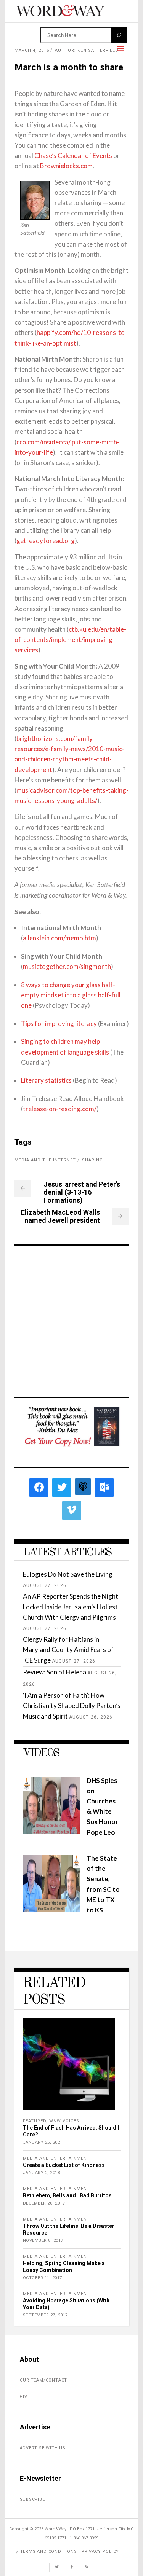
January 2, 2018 (42, 2173)
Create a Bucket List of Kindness (64, 2165)
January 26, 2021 (43, 2142)
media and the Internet (45, 1160)
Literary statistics (46, 1080)
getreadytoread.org (46, 541)
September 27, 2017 (45, 2315)
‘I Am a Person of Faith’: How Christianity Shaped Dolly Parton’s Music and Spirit (72, 1705)
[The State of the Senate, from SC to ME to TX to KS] (51, 1909)
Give (25, 2397)
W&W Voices (64, 2121)
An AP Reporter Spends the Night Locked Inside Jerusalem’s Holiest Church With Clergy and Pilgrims (71, 1607)
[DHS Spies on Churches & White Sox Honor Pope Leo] (51, 1832)
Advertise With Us (43, 2448)
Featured (35, 2121)
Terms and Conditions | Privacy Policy (70, 2551)
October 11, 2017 (43, 2278)
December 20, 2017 (44, 2203)
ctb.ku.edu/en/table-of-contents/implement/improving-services (70, 640)
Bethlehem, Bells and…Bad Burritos (67, 2195)
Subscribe (32, 2499)
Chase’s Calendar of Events (73, 155)
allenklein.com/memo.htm (59, 938)
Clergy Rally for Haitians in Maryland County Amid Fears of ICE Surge (68, 1650)
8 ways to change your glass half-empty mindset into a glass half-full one (71, 995)
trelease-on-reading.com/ (60, 1109)
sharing (92, 1160)
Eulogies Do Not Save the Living (68, 1574)
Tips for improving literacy (59, 1024)
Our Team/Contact (44, 2380)
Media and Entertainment (56, 2158)
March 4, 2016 (32, 50)
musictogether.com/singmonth (67, 966)
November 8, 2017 (43, 2241)
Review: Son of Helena (55, 1672)
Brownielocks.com (66, 166)
